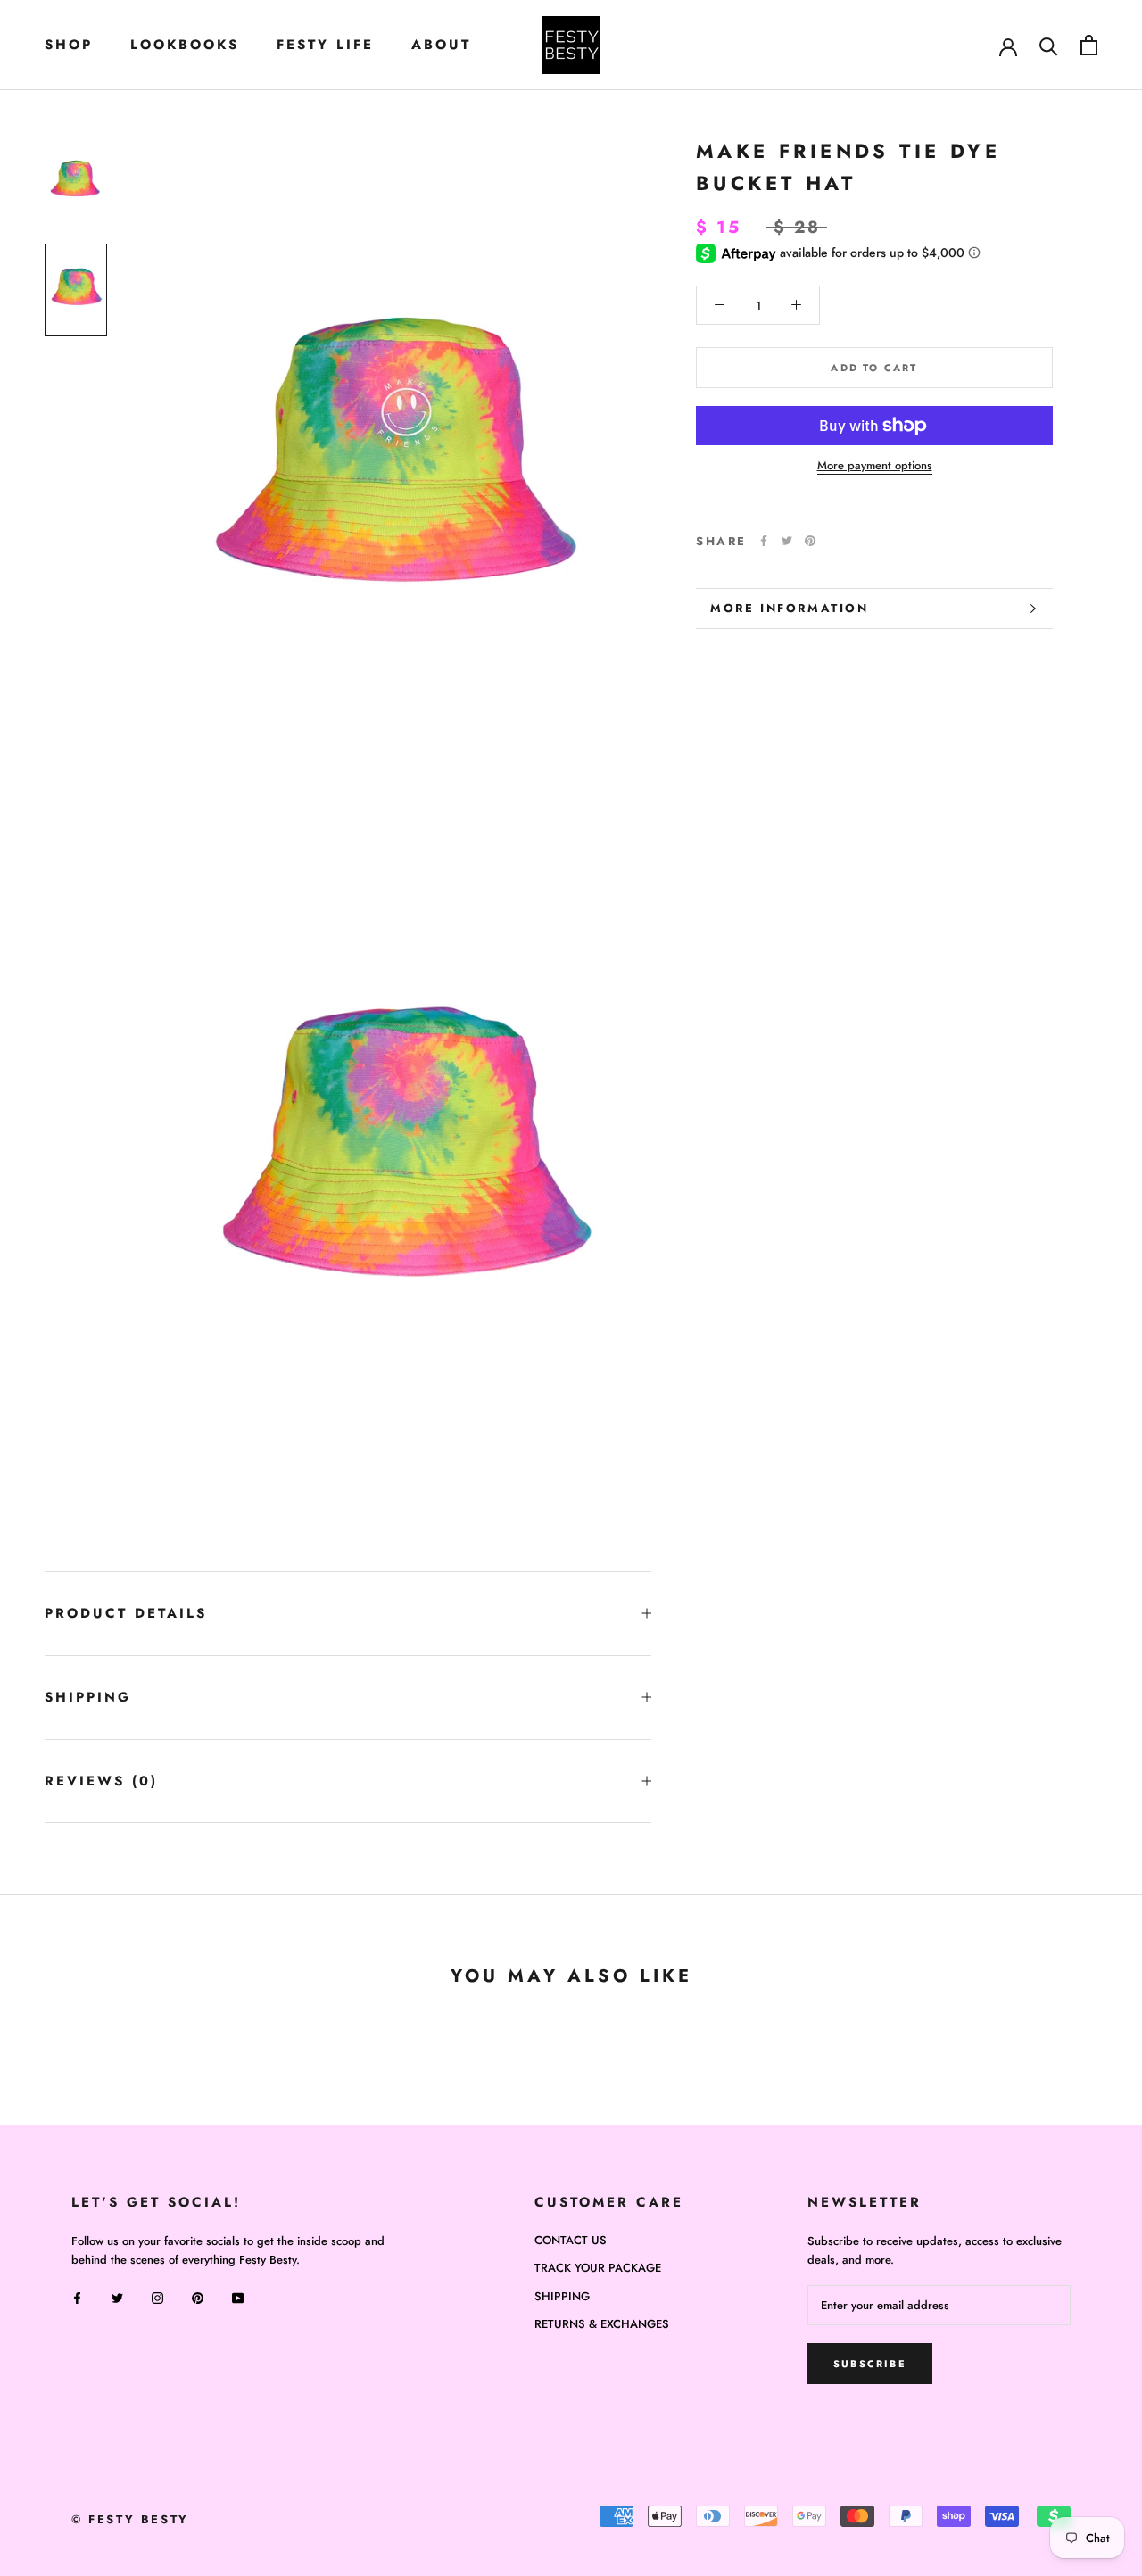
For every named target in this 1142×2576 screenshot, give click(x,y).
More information (790, 608)
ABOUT (441, 45)
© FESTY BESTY (130, 2519)
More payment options (875, 465)
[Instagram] (157, 2296)
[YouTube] (238, 2296)
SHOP (69, 45)
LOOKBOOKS (185, 45)
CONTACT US (571, 2240)
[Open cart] (1089, 45)
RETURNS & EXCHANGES (602, 2324)
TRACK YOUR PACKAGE (598, 2268)
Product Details (126, 1613)
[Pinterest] (810, 541)
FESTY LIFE (325, 45)
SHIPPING (88, 1697)
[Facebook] (764, 541)
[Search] (1049, 45)
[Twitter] (787, 541)
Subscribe (870, 2364)
